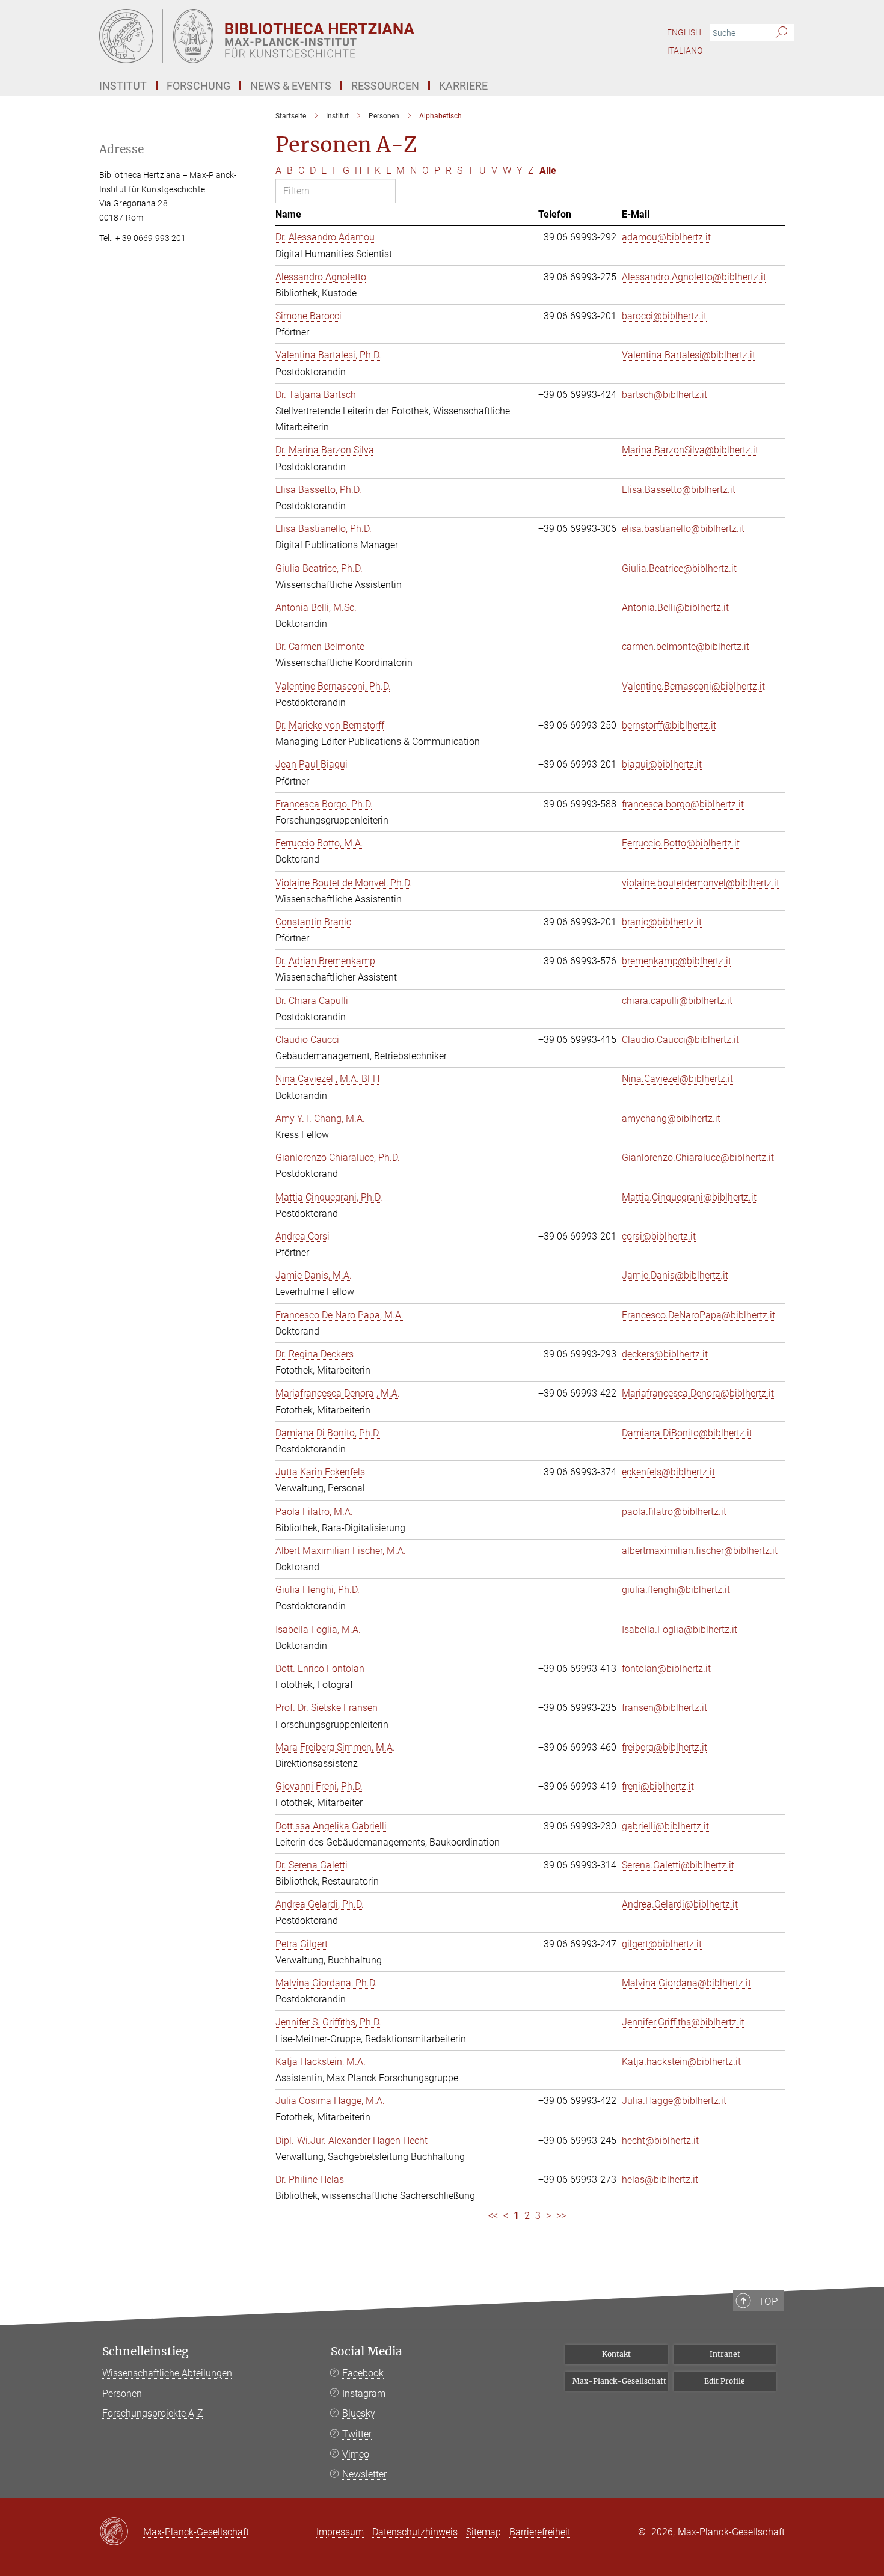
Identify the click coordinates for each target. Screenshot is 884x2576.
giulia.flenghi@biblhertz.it (676, 1590)
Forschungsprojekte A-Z (153, 2413)
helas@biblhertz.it (660, 2180)
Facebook (363, 2373)
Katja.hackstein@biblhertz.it (681, 2062)
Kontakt (616, 2354)
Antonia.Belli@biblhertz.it (675, 607)
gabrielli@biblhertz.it (665, 1826)
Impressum (340, 2532)
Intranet (725, 2354)
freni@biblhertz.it (658, 1786)
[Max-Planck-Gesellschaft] (121, 2532)
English (684, 32)
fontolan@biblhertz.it (666, 1669)
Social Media (367, 2351)
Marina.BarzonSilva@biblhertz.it (690, 450)
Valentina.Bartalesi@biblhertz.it (689, 355)
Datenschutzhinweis (415, 2532)
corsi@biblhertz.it (659, 1236)
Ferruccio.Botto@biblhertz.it (681, 843)
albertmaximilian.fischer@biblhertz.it (700, 1551)
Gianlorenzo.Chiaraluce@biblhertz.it (698, 1158)
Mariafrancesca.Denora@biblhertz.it (698, 1393)
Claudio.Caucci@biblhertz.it (680, 1040)
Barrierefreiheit (540, 2532)
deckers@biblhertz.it (665, 1354)
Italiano (685, 50)
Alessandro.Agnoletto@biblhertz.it (694, 277)
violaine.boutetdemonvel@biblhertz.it (701, 883)
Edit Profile (725, 2381)
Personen (122, 2394)
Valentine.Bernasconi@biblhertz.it (693, 686)
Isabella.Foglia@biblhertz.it (680, 1629)
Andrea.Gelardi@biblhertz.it (680, 1904)
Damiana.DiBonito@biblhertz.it (687, 1433)
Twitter (357, 2434)
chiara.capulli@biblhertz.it (677, 1001)
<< (493, 2216)
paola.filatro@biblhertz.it (674, 1512)
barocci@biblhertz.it (664, 316)
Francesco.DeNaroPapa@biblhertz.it (698, 1315)
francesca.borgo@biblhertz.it (683, 804)
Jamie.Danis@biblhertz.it (675, 1275)
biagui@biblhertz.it (662, 764)
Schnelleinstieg (146, 2351)
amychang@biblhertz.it (671, 1118)
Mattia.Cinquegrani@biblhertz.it (689, 1197)
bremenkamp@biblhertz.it (677, 961)
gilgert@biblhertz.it (662, 1944)
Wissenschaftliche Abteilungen (167, 2373)
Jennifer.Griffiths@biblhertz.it (683, 2022)
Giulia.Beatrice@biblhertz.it (679, 568)
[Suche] (781, 33)
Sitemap (483, 2532)
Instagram (364, 2394)
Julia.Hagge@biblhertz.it (674, 2101)
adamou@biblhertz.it (666, 237)
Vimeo (356, 2454)
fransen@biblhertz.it (665, 1708)
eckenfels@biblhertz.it (668, 1472)
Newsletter (364, 2474)
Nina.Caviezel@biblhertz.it (677, 1079)
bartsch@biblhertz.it (665, 395)
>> (561, 2216)
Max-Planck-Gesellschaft (619, 2381)
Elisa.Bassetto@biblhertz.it (679, 490)
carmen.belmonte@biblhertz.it (686, 647)
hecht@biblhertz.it (660, 2140)
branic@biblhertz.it (662, 922)
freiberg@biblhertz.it (665, 1747)
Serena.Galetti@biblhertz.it (678, 1865)
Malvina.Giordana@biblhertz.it (686, 1983)
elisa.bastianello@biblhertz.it (683, 529)
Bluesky (359, 2413)
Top (768, 2301)
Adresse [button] (121, 149)
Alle (548, 170)
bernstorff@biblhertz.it (669, 725)
